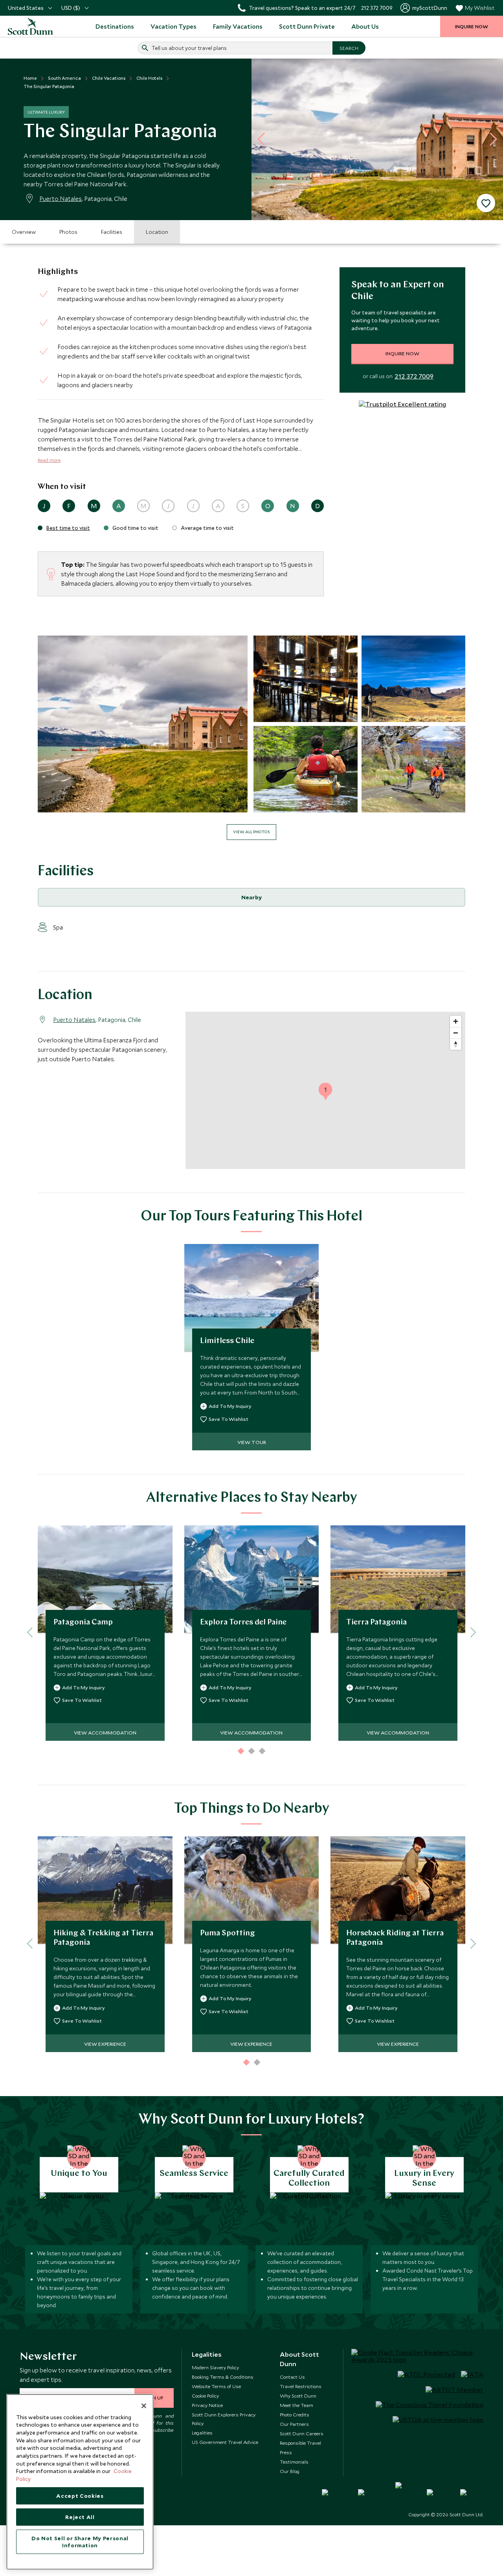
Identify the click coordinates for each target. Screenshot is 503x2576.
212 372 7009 (414, 376)
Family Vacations (238, 26)
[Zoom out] (456, 1033)
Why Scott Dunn (298, 2396)
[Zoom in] (456, 1021)
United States (26, 8)
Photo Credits (295, 2414)
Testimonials (294, 2462)
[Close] (144, 2406)
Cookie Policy (205, 2396)
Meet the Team (296, 2405)
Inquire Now (402, 353)
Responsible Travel (300, 2443)
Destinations (115, 26)
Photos (68, 232)
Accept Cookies (80, 2496)
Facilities (112, 232)
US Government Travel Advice (225, 2442)
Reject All (80, 2517)
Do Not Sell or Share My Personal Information (80, 2542)
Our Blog (290, 2471)
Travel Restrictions (301, 2386)
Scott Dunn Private (307, 26)
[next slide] (490, 139)
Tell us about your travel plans (189, 48)
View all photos (251, 832)
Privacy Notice (207, 2405)
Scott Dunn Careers (302, 2433)
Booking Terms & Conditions (223, 2377)
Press (286, 2452)
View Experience (105, 2044)
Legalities (202, 2433)
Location (157, 232)
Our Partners (294, 2424)
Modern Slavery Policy (215, 2367)
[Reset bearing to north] (456, 1044)
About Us (365, 26)
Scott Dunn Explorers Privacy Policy (224, 2419)
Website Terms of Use (216, 2386)
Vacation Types (173, 26)
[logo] (31, 26)
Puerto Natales (61, 198)
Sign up (154, 2398)
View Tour (252, 1442)
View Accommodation (105, 1733)
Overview (24, 232)
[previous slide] (264, 139)
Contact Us (292, 2377)
